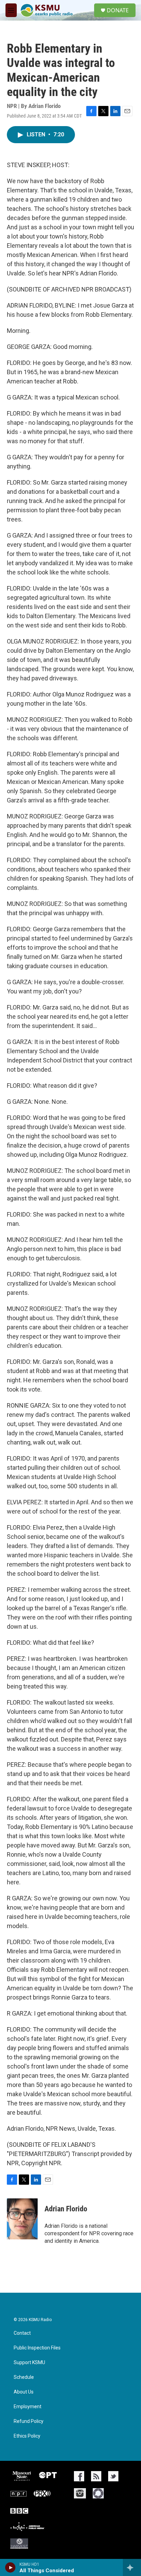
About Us (24, 2392)
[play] (10, 2567)
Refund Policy (29, 2421)
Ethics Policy (27, 2436)
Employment (28, 2407)
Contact (22, 2333)
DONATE (118, 10)
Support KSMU (29, 2363)
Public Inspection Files (37, 2348)
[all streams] (132, 2567)
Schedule (24, 2377)
